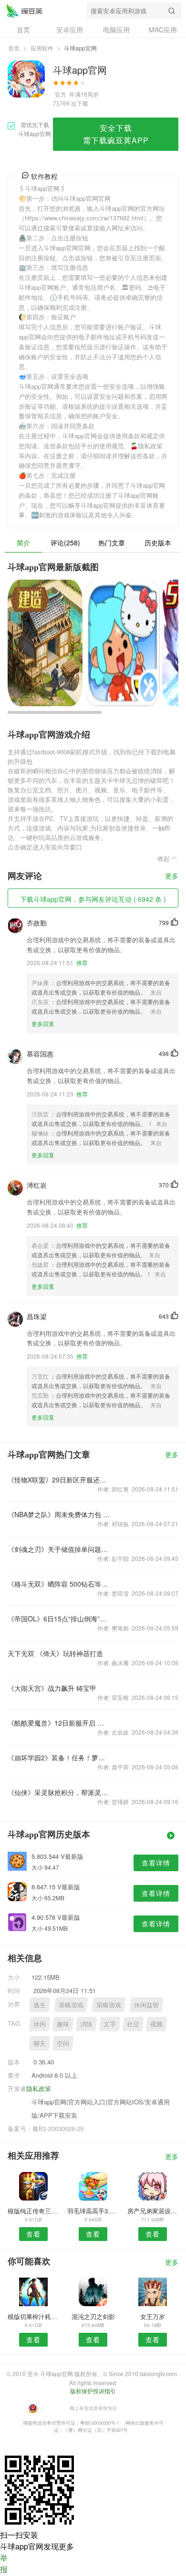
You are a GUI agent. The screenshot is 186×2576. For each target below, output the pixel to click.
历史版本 (158, 543)
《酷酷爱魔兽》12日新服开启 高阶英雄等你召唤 (59, 1723)
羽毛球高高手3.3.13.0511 (93, 2211)
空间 (63, 2043)
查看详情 (156, 1863)
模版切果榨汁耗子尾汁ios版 (33, 2316)
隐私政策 (39, 2088)
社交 (133, 2024)
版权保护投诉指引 (93, 2391)
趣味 (63, 2024)
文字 (110, 2024)
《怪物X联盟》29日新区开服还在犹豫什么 (59, 1480)
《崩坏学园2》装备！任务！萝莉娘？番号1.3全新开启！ (59, 1757)
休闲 (40, 2024)
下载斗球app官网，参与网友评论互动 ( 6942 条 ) (93, 899)
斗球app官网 (24, 10)
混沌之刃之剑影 (93, 2316)
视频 (156, 2024)
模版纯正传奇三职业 (33, 2211)
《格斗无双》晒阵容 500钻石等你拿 (59, 1584)
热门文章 (112, 543)
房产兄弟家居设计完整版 (153, 2211)
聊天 (40, 2043)
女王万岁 (153, 2316)
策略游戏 (71, 2005)
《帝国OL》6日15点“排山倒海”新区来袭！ (59, 1619)
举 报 (4, 2563)
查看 (33, 2234)
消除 (86, 2024)
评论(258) (65, 543)
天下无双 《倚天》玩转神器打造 (55, 1653)
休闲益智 (146, 2005)
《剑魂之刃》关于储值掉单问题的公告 (59, 1549)
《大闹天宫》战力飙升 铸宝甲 (52, 1688)
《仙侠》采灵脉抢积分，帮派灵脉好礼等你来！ (59, 1792)
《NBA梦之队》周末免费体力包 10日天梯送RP (59, 1514)
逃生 (40, 2005)
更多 (172, 876)
